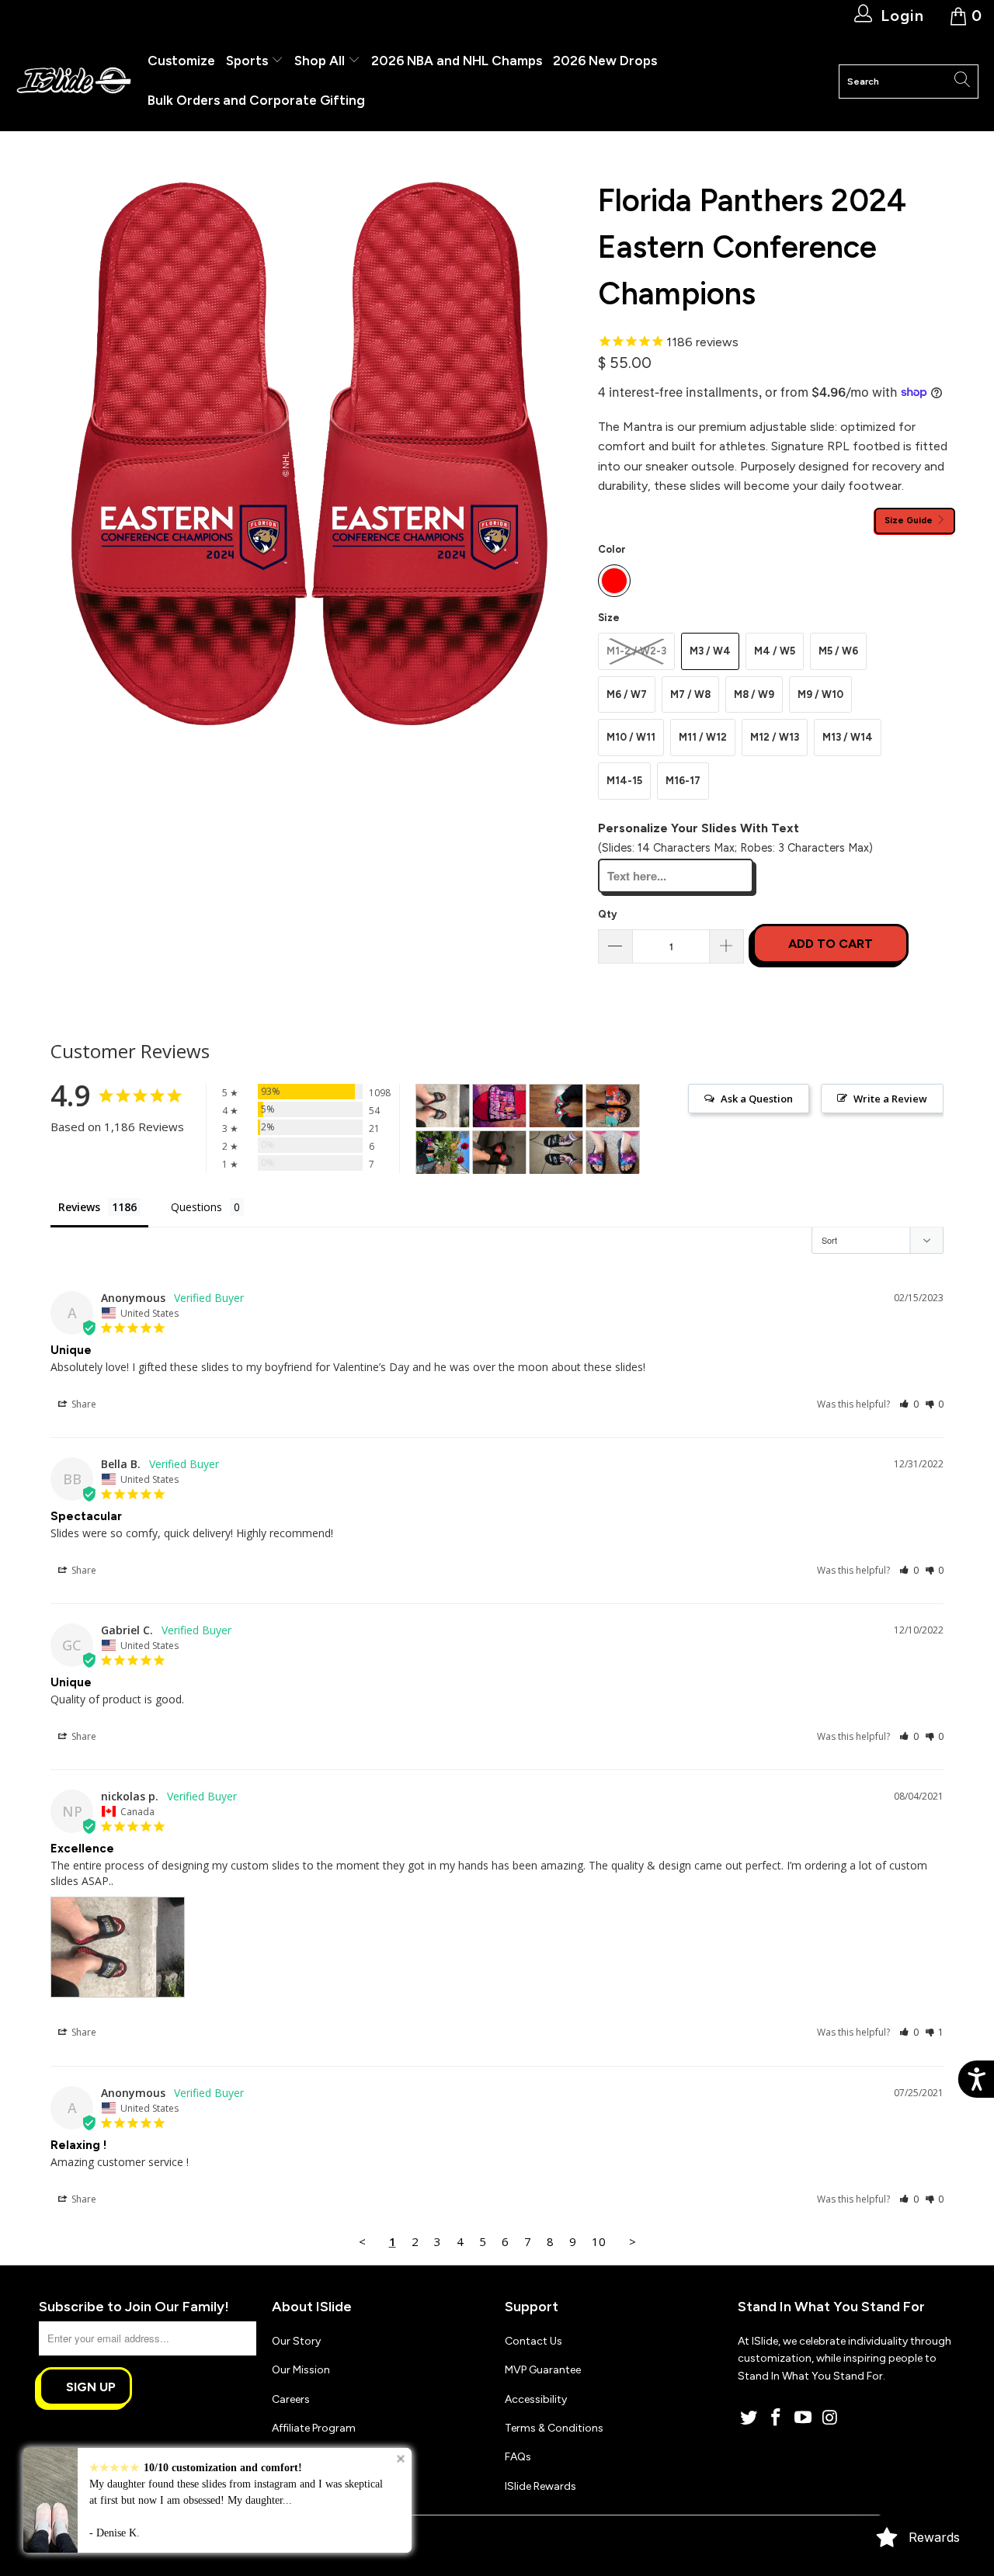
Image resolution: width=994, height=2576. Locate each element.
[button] (909, 1404)
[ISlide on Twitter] (749, 2418)
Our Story (296, 2341)
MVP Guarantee (543, 2370)
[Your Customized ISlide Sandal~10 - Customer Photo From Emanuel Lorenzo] (556, 1153)
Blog (283, 2457)
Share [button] (83, 1404)
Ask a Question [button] (757, 1099)
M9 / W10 (820, 694)
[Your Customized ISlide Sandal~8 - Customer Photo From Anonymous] (499, 1153)
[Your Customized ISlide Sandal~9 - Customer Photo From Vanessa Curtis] (613, 1153)
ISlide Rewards (540, 2486)
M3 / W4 (710, 651)
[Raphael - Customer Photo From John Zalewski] (556, 1106)
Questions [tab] (196, 1207)
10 (599, 2241)
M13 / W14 (848, 737)
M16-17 (683, 781)
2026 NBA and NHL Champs (457, 61)
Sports (248, 61)
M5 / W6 (838, 651)
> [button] (633, 2241)
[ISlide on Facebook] (777, 2418)
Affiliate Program (314, 2428)
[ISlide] (74, 81)
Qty (607, 914)
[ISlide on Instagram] (830, 2418)
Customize (181, 61)
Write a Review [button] (890, 1099)
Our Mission (301, 2370)
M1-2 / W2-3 (636, 651)
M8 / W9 (754, 694)
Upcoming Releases (320, 2486)
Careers (291, 2399)
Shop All (320, 61)
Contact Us (533, 2341)
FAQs (518, 2457)
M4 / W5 (775, 651)
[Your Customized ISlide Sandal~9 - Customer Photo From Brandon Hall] (499, 1106)
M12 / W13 (775, 737)
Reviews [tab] (79, 1207)
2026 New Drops (605, 61)
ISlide (92, 2539)
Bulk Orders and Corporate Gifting (256, 100)
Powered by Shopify (160, 2539)
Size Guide (910, 520)
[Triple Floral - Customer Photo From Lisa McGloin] (613, 1106)
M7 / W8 (690, 694)
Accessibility (536, 2399)
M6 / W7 (627, 694)
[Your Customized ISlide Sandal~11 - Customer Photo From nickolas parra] (443, 1106)
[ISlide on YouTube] (803, 2418)
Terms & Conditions (554, 2428)
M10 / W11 (631, 737)
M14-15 (624, 781)
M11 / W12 (703, 737)
